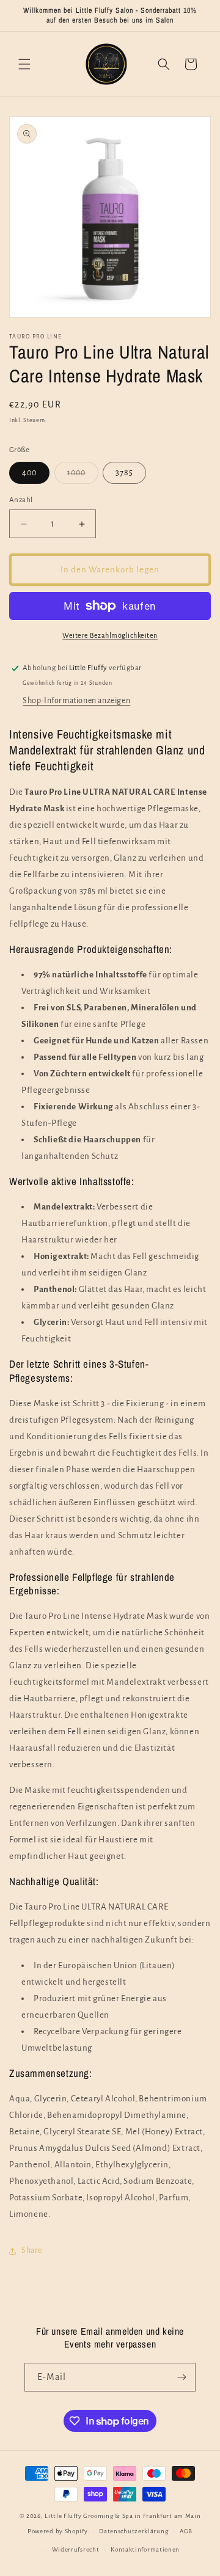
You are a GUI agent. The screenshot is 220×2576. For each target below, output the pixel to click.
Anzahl (21, 500)
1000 (83, 476)
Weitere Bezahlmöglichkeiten (110, 635)
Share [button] (32, 2250)
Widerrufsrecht (76, 2549)
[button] (24, 64)
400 (29, 473)
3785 (124, 473)
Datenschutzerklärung (134, 2531)
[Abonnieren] (182, 2377)
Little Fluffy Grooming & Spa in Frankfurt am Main (123, 2516)
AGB (186, 2531)
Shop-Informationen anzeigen (76, 701)
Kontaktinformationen (145, 2549)
